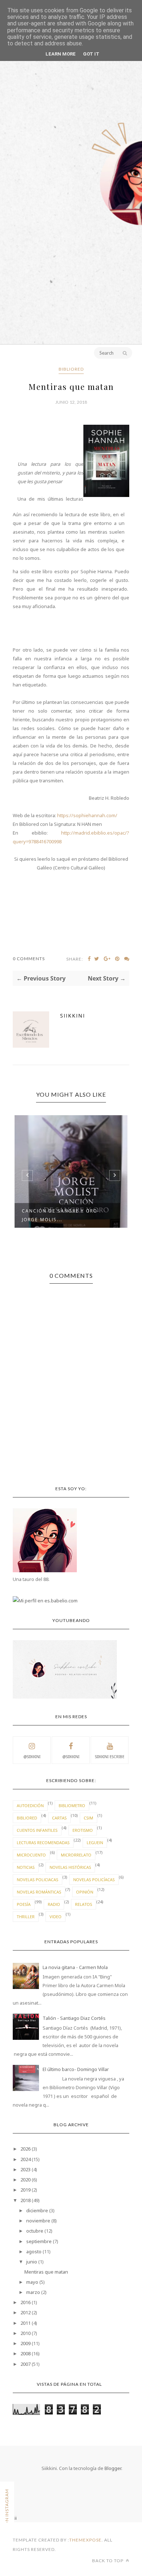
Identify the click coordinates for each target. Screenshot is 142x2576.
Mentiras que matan (46, 2272)
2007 (25, 2364)
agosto (34, 2251)
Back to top (108, 2561)
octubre (35, 2231)
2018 (25, 2200)
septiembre (39, 2241)
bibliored (71, 369)
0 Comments (29, 959)
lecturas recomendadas (43, 1843)
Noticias (26, 1867)
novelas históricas (70, 1867)
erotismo (83, 1830)
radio (54, 1904)
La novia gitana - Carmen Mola (75, 1967)
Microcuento (31, 1855)
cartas (59, 1818)
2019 (25, 2190)
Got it (91, 54)
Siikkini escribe (110, 1757)
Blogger (113, 2468)
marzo (33, 2292)
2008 (25, 2353)
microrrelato (76, 1855)
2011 (25, 2323)
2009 (25, 2343)
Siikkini (73, 1016)
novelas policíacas (94, 1880)
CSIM (88, 1818)
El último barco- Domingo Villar (76, 2069)
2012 (25, 2312)
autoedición (30, 1805)
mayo (32, 2282)
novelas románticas (39, 1892)
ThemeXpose (85, 2540)
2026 (25, 2149)
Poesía (24, 1904)
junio (32, 2262)
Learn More (61, 54)
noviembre (38, 2221)
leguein (95, 1843)
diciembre (37, 2210)
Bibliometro (72, 1805)
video (56, 1917)
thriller (26, 1917)
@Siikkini (32, 1757)
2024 (25, 2159)
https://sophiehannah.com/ (87, 815)
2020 (25, 2180)
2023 (25, 2169)
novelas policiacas (38, 1880)
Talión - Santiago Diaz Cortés (74, 2018)
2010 (25, 2333)
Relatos (84, 1904)
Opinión (85, 1892)
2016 (25, 2302)
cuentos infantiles (37, 1830)
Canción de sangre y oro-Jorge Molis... (61, 1215)
